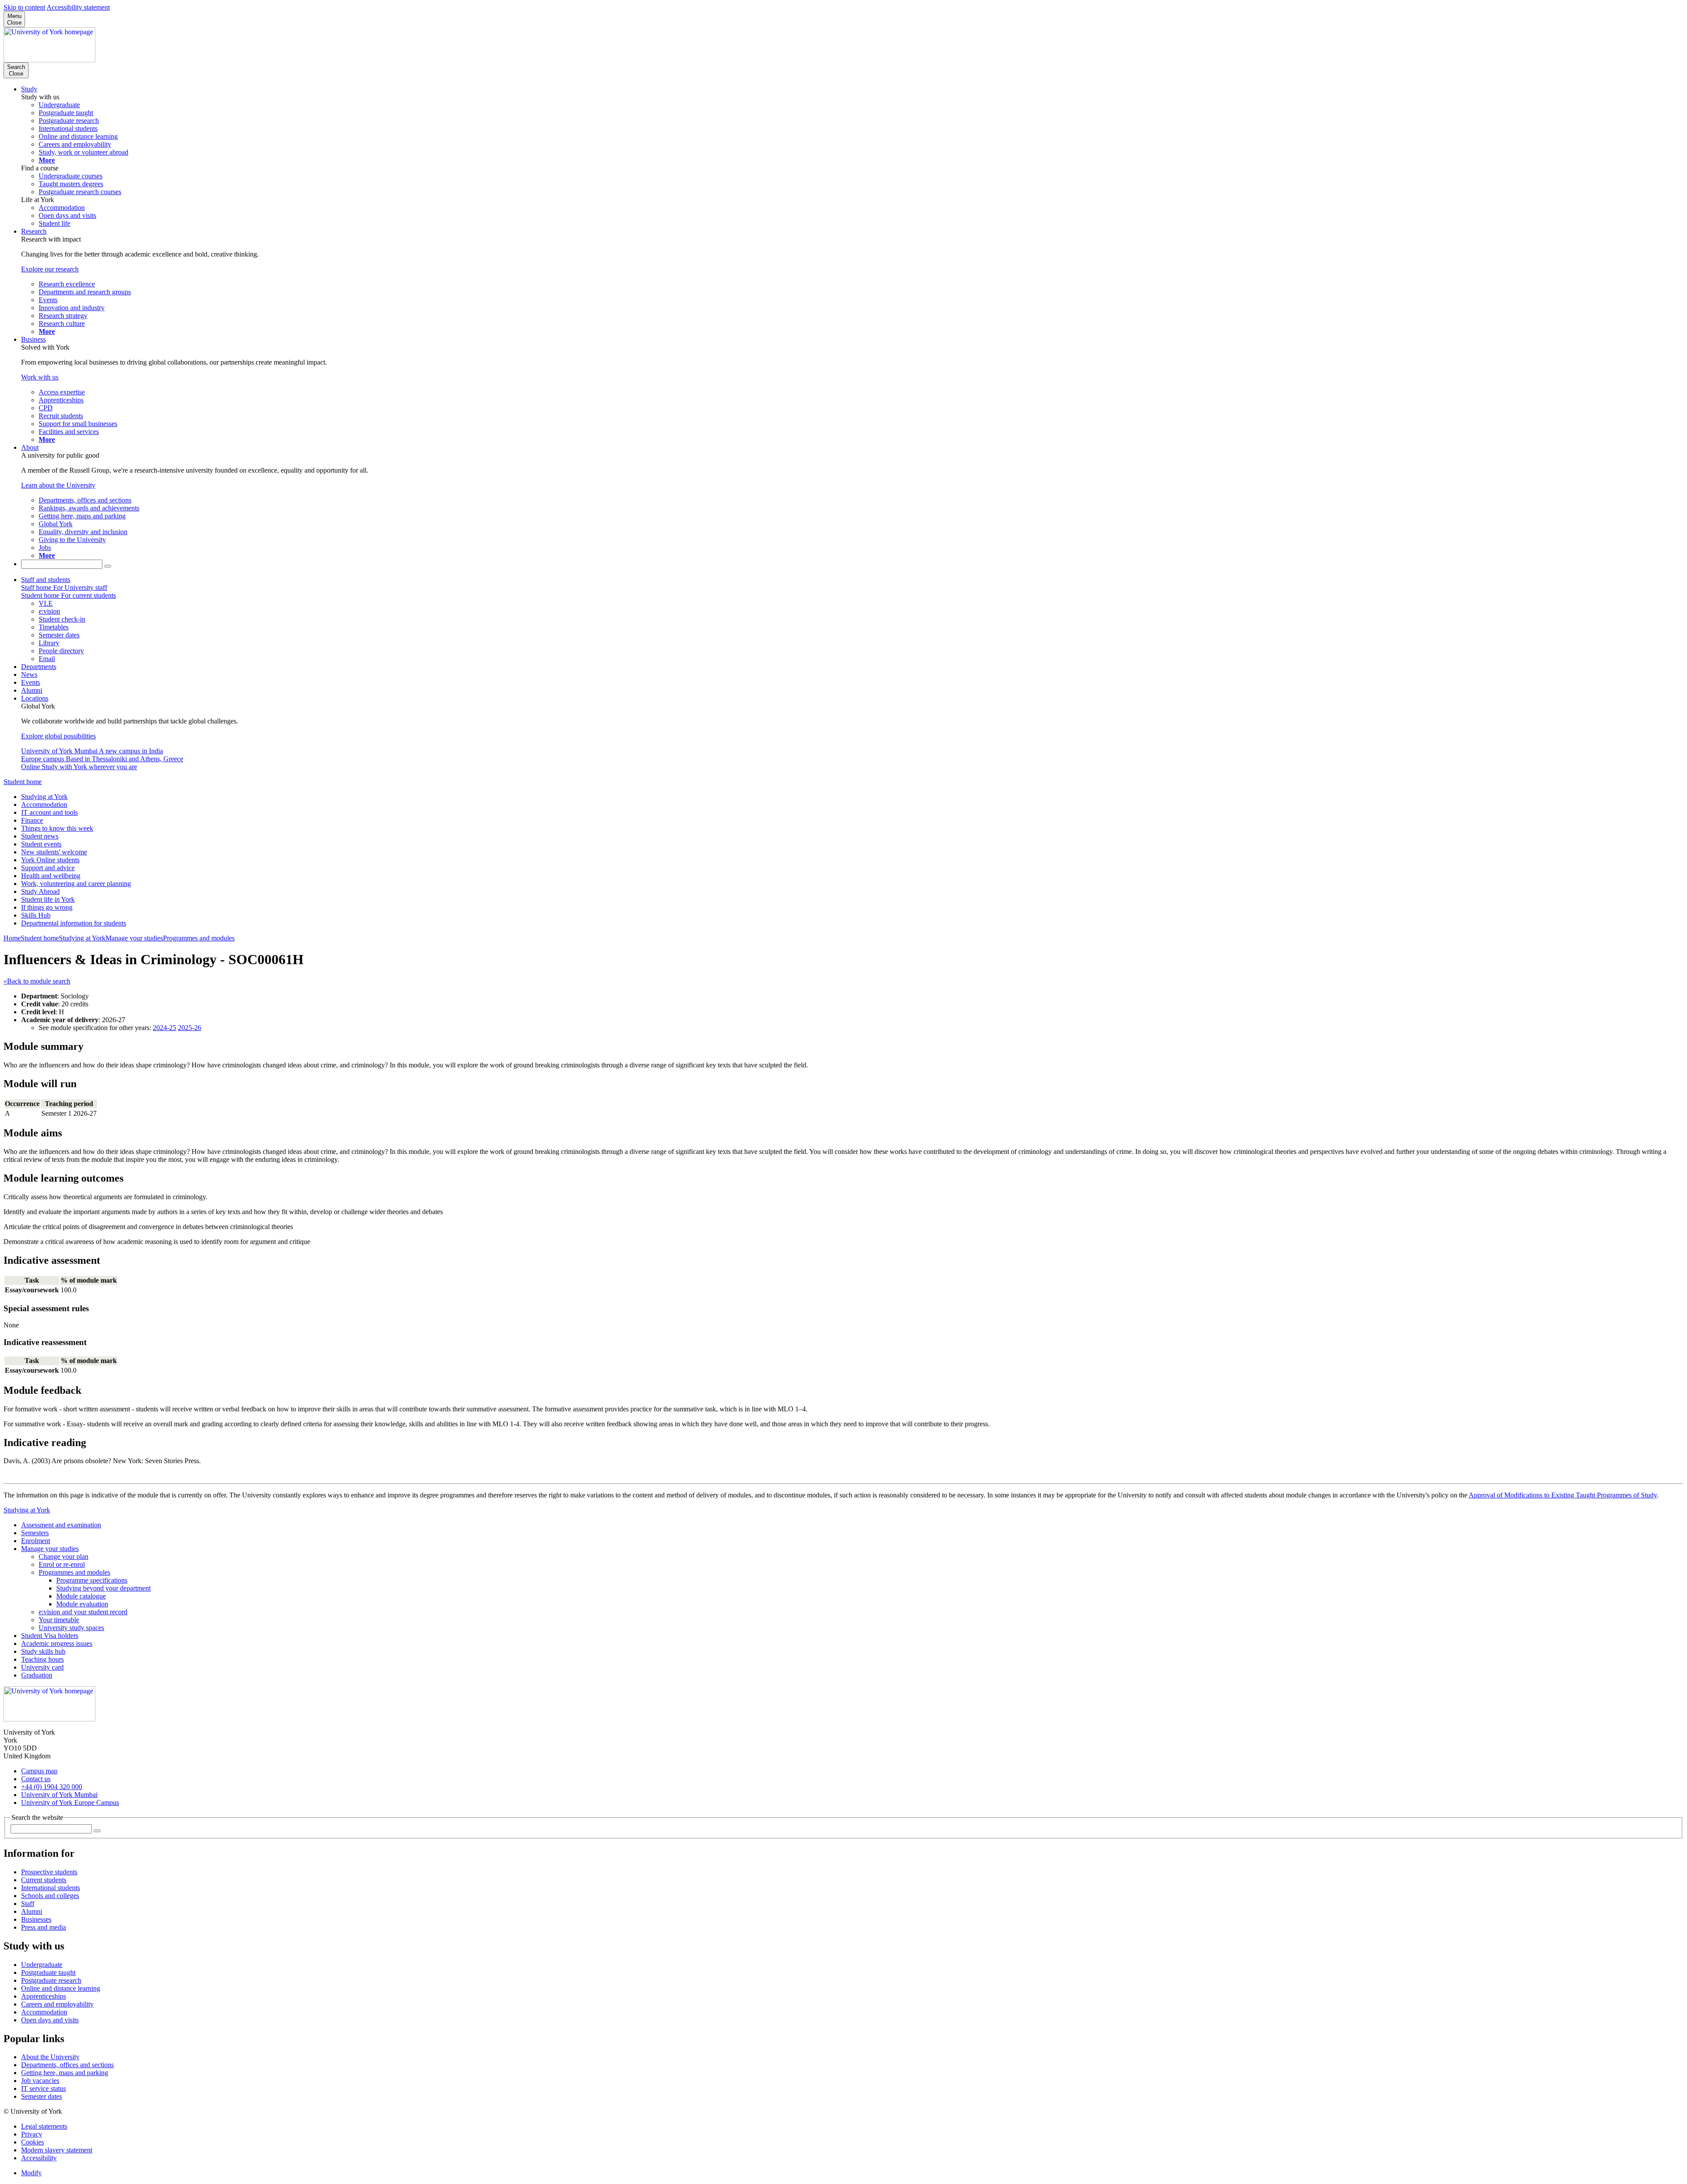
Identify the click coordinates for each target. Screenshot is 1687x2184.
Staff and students (46, 580)
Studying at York (44, 797)
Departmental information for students (74, 923)
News (29, 674)
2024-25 (165, 1028)
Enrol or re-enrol (62, 1564)
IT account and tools (49, 812)
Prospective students (49, 1872)
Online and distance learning (61, 1988)
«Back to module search (37, 981)
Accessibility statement (78, 7)
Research (34, 231)
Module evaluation (82, 1604)
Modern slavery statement (57, 2150)
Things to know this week (57, 828)
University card (42, 1667)
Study (29, 89)
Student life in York (48, 899)
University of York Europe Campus (70, 1803)
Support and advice (48, 868)
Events (31, 682)
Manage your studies (134, 938)
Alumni (32, 690)
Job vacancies (40, 2081)
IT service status (43, 2088)
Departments (39, 667)
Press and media (43, 1927)
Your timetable (59, 1620)
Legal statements (44, 2126)
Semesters (35, 1533)
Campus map (39, 1771)
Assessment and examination (61, 1525)
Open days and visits (50, 2020)
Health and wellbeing (51, 876)
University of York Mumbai (59, 1795)
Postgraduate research (51, 1980)
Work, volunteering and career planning (76, 884)
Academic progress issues (57, 1643)
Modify (31, 2173)
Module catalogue (81, 1596)
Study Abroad (40, 891)
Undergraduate (42, 1965)
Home (12, 938)
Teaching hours (42, 1659)
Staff (28, 1904)
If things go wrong (47, 907)
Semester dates (42, 2096)
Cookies (33, 2142)
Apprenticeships (43, 1996)
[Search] (108, 566)
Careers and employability (57, 2004)
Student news (40, 836)
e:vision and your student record (83, 1612)
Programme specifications (92, 1580)
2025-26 (190, 1028)
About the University (50, 2057)
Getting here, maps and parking (65, 2073)
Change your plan (63, 1557)
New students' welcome (54, 852)
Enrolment (36, 1541)
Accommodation (44, 805)
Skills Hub (36, 915)
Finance (32, 820)
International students (51, 1888)
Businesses (36, 1919)
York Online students (50, 860)
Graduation (37, 1675)
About (30, 447)
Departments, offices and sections (67, 2065)
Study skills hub (43, 1651)
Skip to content (24, 7)
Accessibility (39, 2158)
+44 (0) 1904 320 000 (52, 1787)
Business (33, 339)
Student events (41, 844)
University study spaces (71, 1628)
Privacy (32, 2134)
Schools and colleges (50, 1896)
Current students (44, 1880)
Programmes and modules (199, 938)
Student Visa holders (50, 1636)
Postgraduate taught (48, 1972)
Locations (35, 698)
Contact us (36, 1779)
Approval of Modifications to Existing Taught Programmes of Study (1563, 1495)
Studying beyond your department (103, 1588)
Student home (23, 782)
